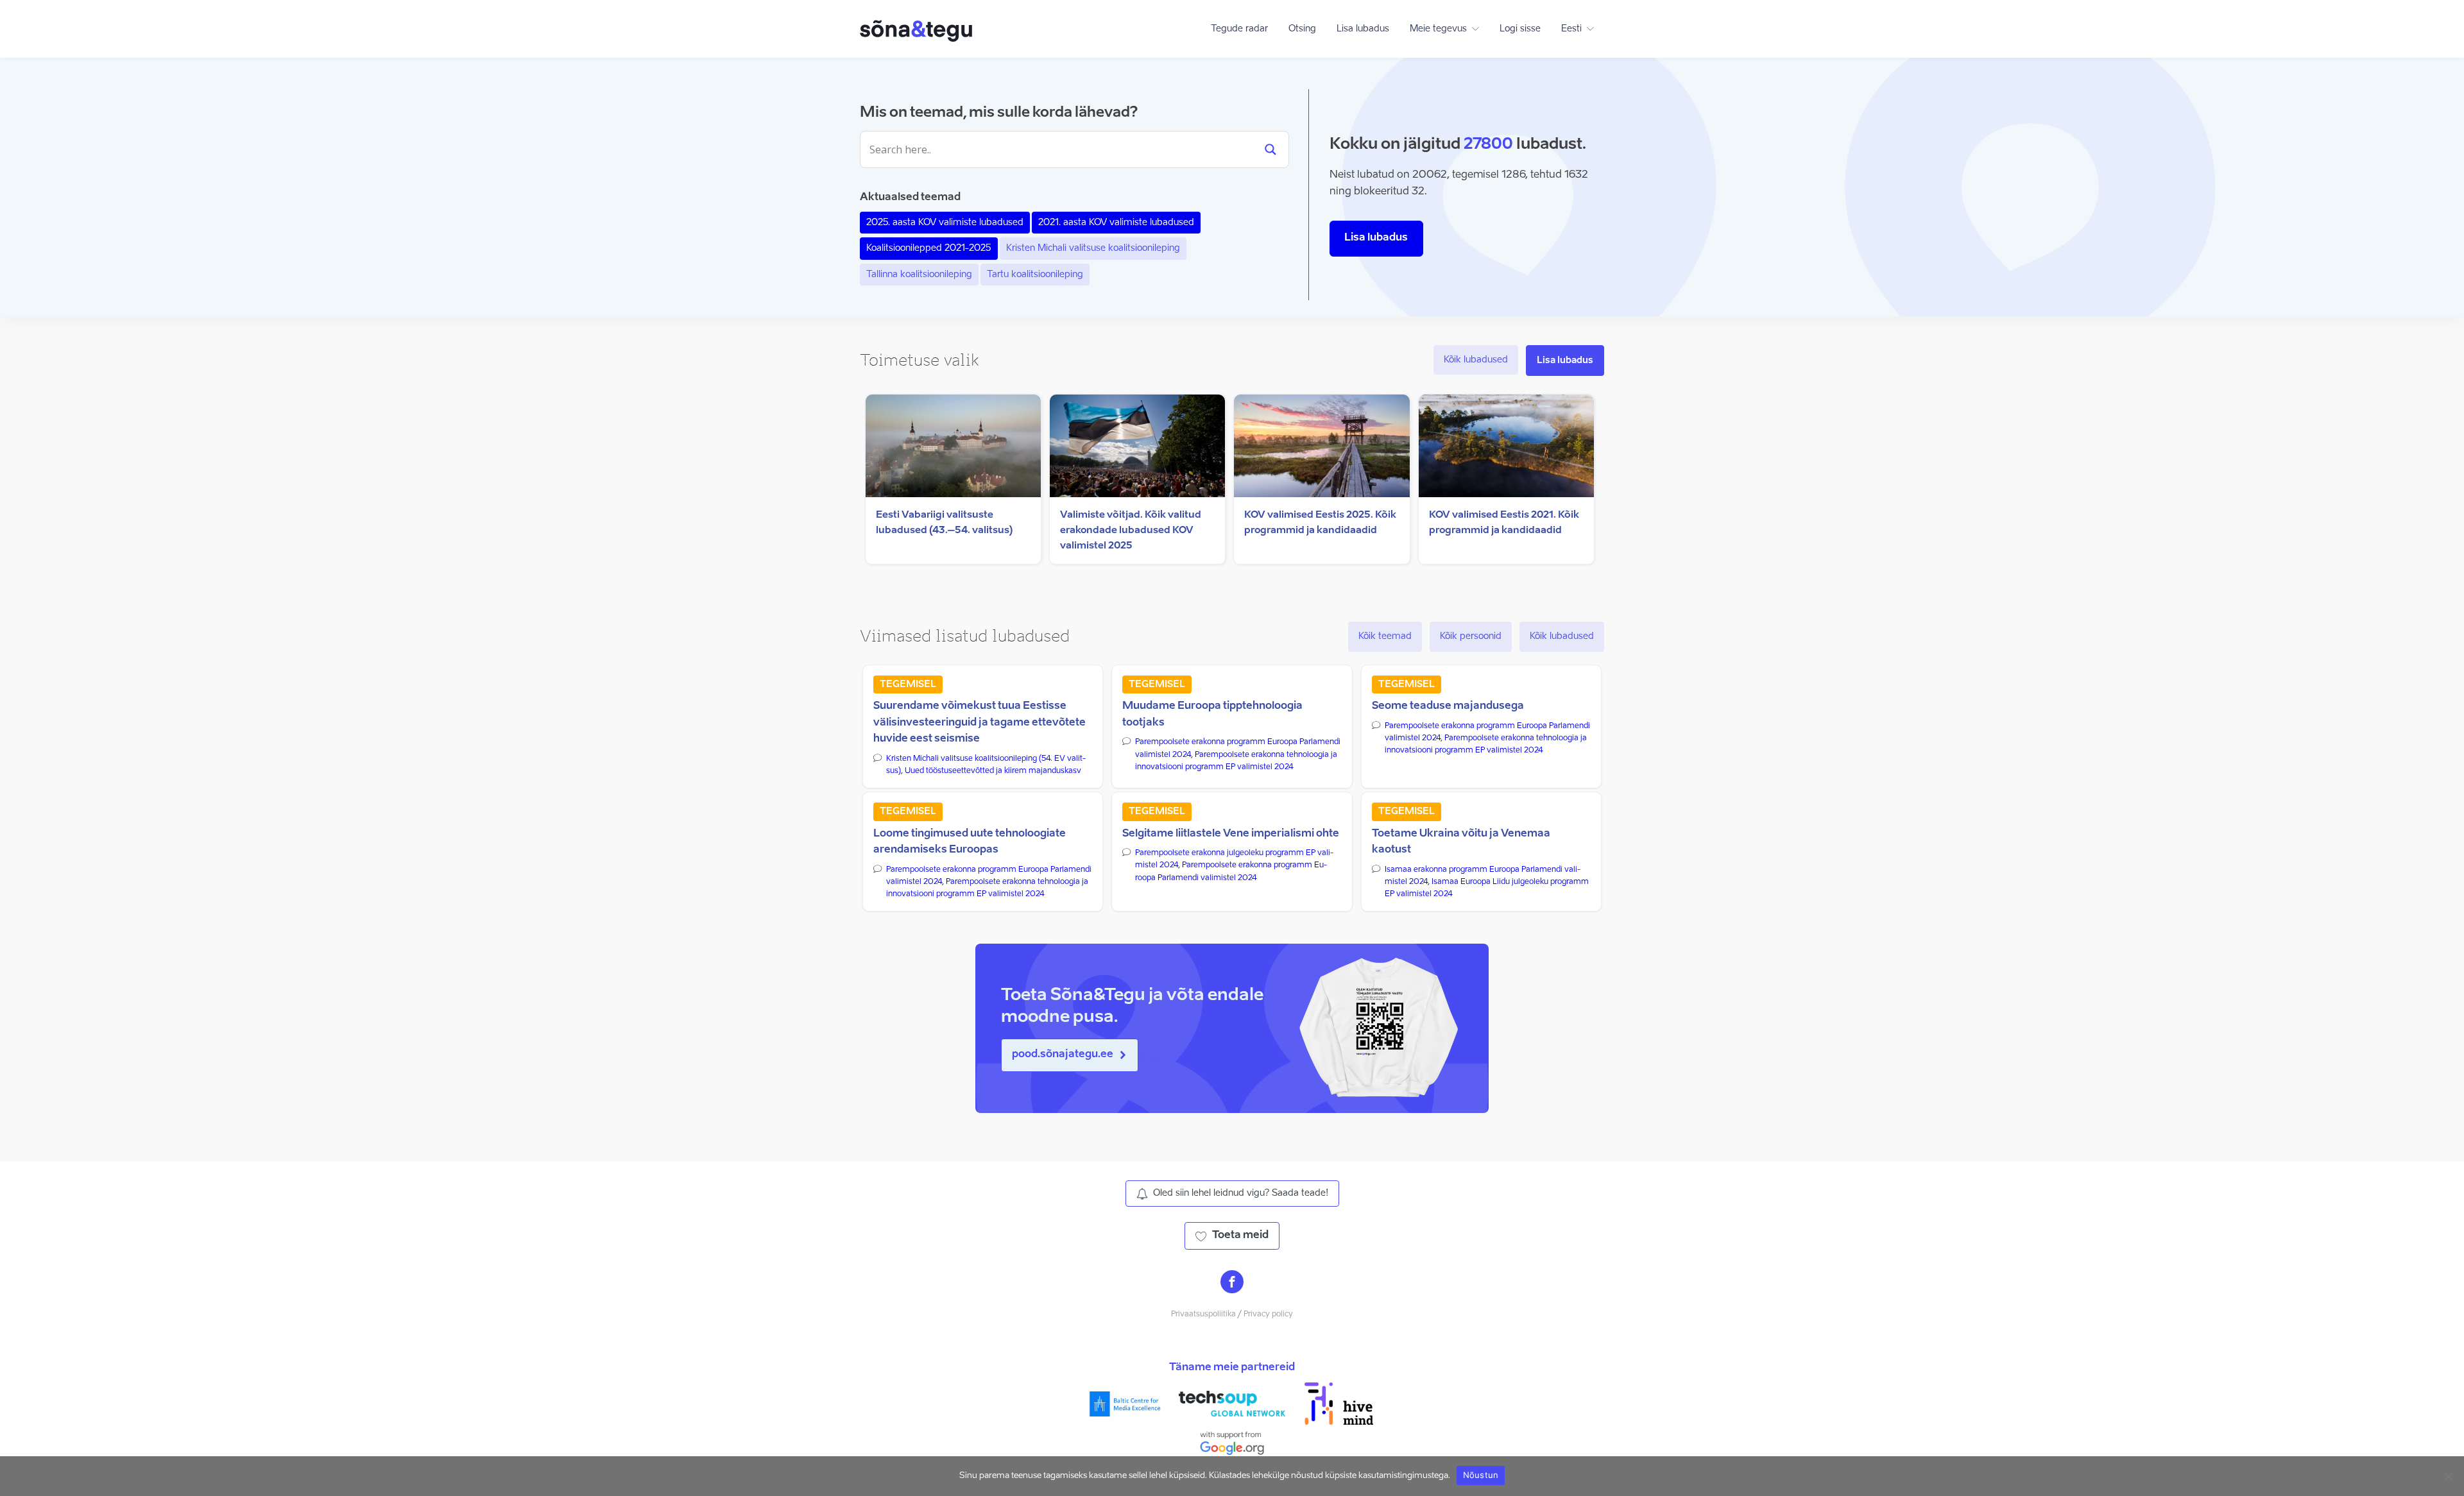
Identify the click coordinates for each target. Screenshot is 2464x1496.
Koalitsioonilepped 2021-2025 (929, 248)
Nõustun (1481, 1475)
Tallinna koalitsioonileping (919, 275)
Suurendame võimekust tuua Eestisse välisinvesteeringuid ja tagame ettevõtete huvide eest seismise (980, 723)
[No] (2448, 1476)
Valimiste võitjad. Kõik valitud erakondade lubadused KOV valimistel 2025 (1131, 530)
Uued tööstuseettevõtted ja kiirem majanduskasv (993, 771)
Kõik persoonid (1471, 636)
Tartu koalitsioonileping (1035, 275)
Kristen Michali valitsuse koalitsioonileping (1093, 248)
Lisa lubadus (1363, 29)
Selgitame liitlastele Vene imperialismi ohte (1231, 834)
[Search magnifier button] (1270, 149)
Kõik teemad (1385, 636)
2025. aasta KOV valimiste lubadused (945, 223)
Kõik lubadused (1476, 360)
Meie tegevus (1438, 29)
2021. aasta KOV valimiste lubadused (1116, 223)
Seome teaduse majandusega (1448, 706)
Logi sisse (1520, 29)
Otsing (1302, 29)
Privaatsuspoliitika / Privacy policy (1232, 1314)
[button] (1070, 1055)
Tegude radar (1239, 29)
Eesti (1571, 29)
